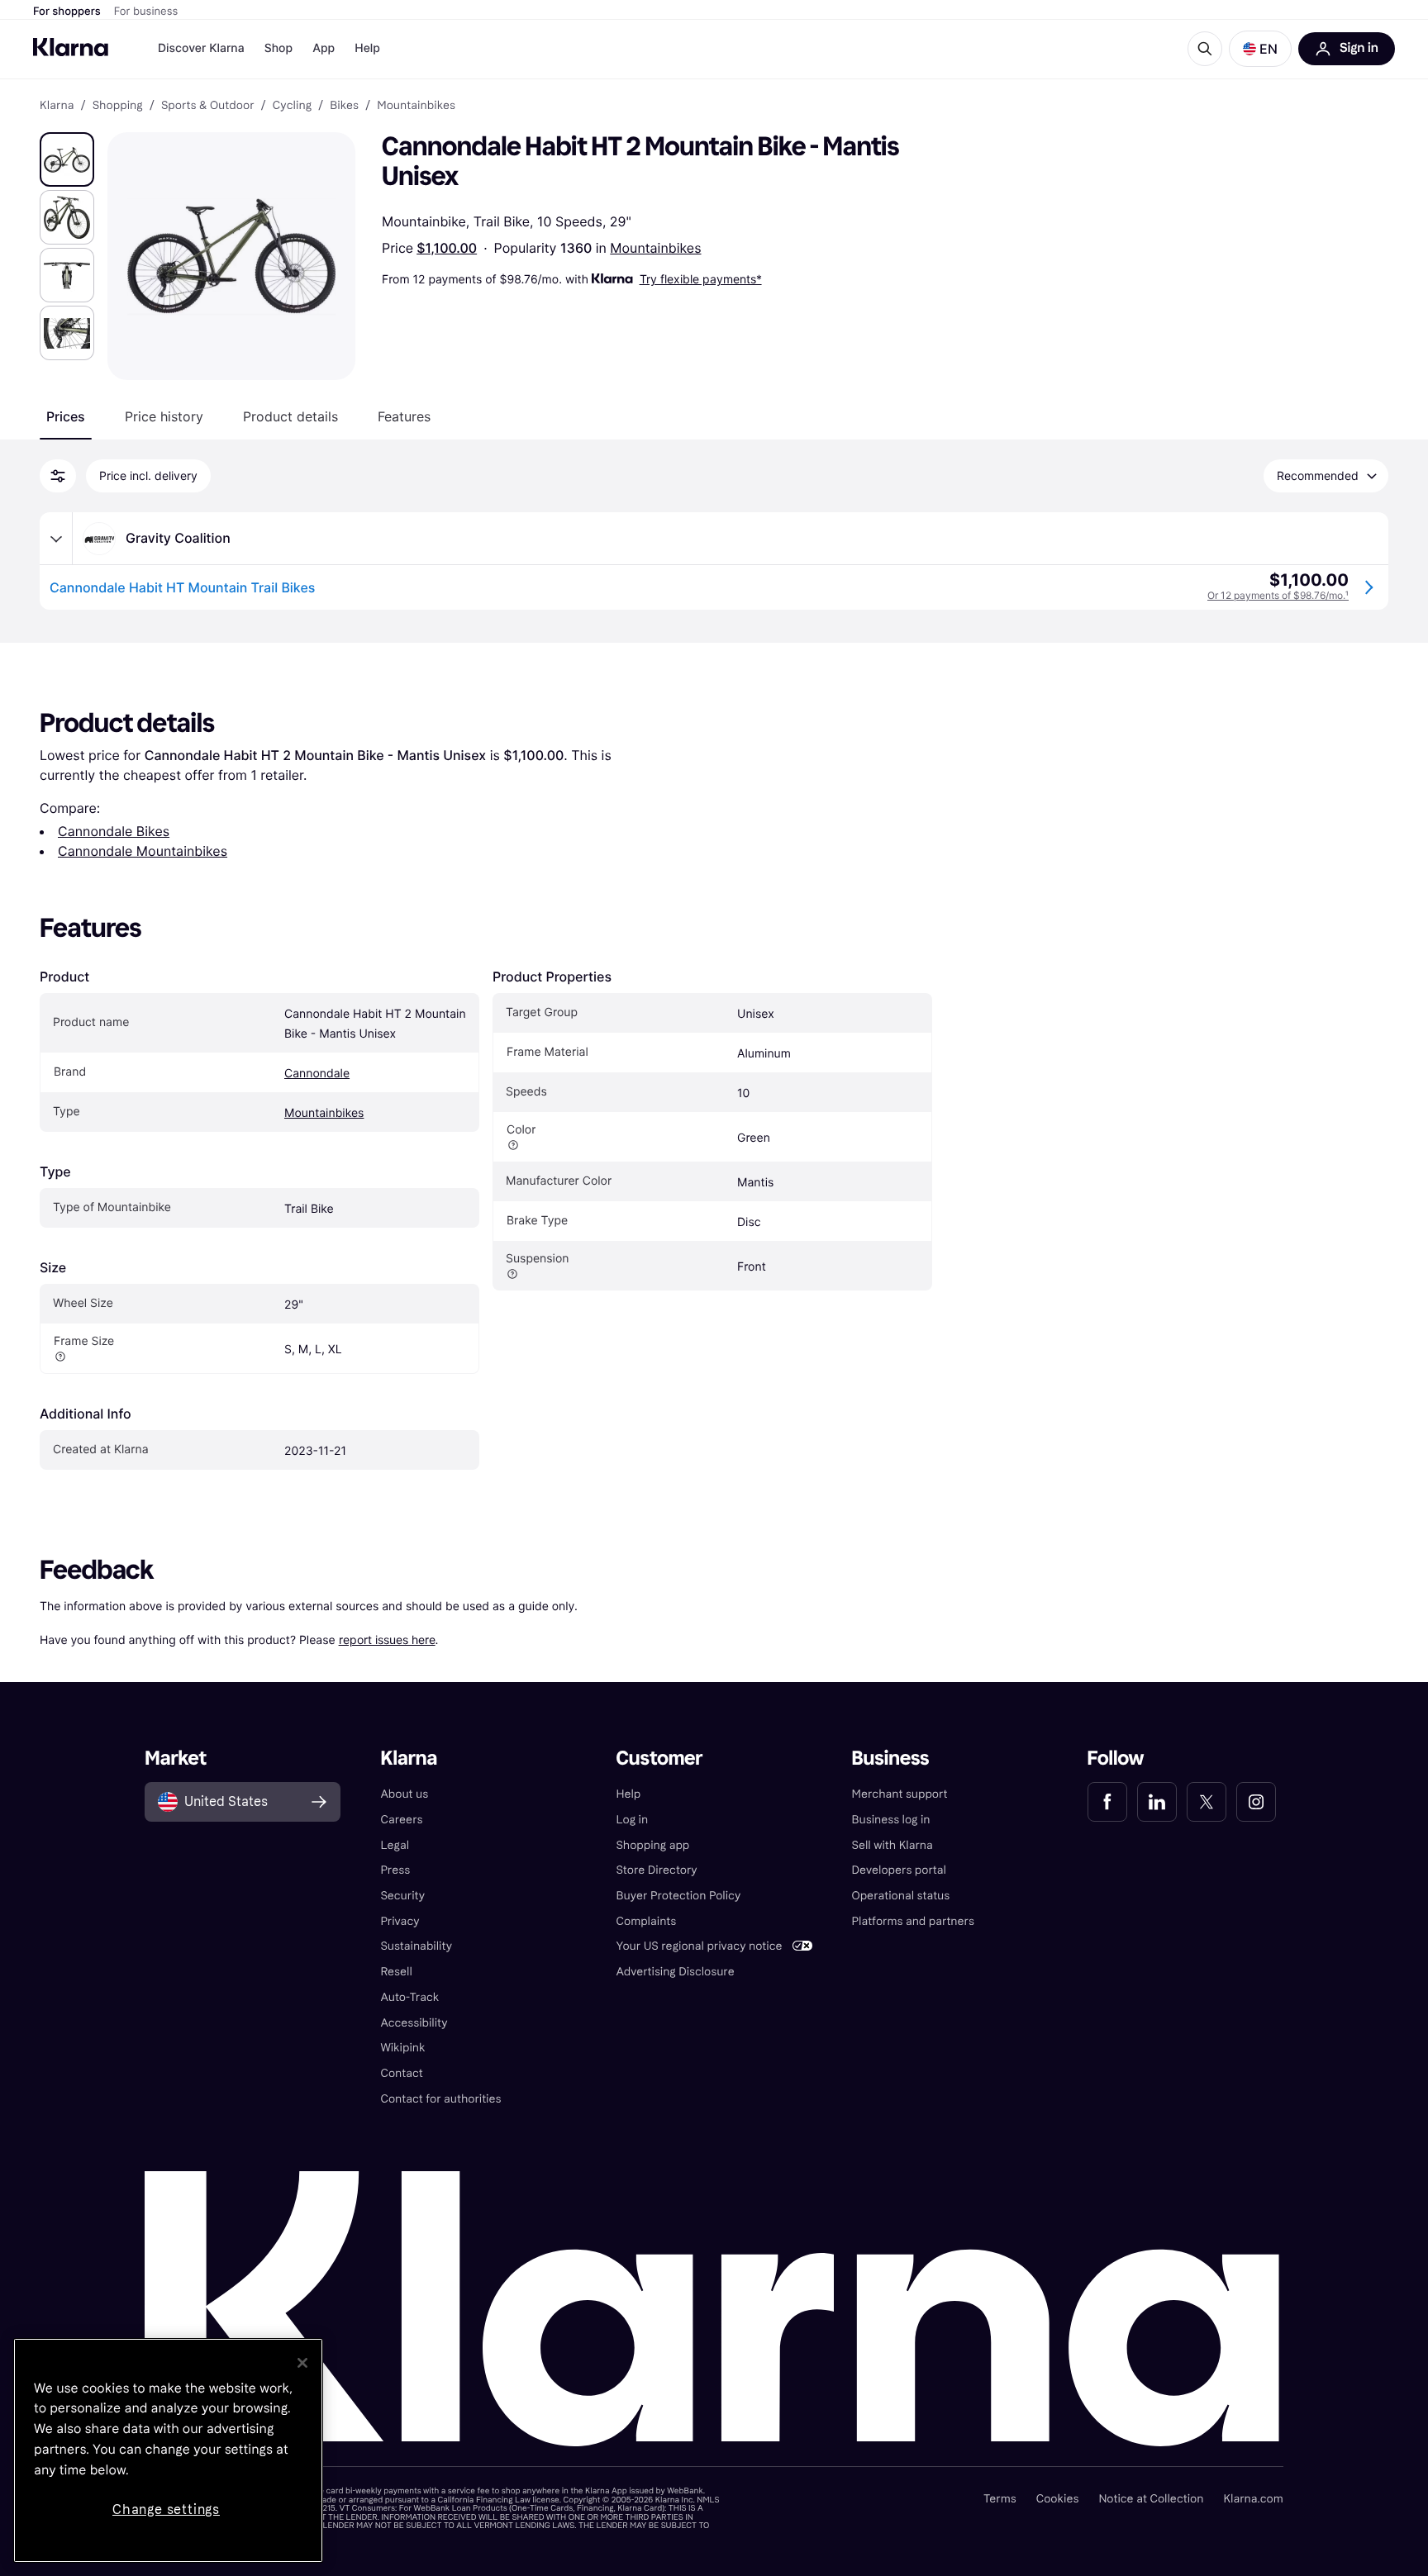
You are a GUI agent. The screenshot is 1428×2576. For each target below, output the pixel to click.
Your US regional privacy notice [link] (699, 1946)
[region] (168, 2450)
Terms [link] (1000, 2499)
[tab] (66, 416)
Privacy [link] (400, 1921)
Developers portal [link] (899, 1870)
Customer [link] (659, 1759)
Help (367, 48)
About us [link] (404, 1794)
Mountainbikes (655, 248)
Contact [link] (401, 2073)
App (324, 48)
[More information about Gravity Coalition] (56, 539)
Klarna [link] (57, 106)
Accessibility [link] (414, 2023)
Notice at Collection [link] (1151, 2499)
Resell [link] (396, 1972)
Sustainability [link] (416, 1946)
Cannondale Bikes (114, 831)
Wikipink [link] (402, 2048)
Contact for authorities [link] (440, 2099)
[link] (1107, 1802)
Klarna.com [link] (1253, 2499)
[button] (1260, 49)
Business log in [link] (891, 1820)
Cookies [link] (1058, 2499)
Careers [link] (401, 1820)
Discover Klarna (201, 48)
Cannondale (317, 1074)
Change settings (166, 2509)
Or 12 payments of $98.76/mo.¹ (1278, 595)
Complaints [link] (646, 1921)
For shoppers (67, 12)
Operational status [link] (901, 1896)
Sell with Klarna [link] (892, 1845)
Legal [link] (395, 1845)
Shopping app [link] (652, 1845)
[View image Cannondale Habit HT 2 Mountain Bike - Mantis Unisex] (67, 159)
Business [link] (891, 1759)
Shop (279, 48)
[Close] (302, 2363)
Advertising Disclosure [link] (675, 1972)
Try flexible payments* (701, 279)
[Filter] (58, 476)
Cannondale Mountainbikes (143, 851)
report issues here (387, 1640)
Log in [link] (632, 1820)
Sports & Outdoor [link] (208, 106)
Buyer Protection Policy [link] (678, 1896)
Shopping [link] (118, 106)
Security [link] (402, 1896)
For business (146, 12)
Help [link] (628, 1794)
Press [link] (395, 1870)
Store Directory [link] (656, 1870)
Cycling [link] (292, 106)
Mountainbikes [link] (416, 106)
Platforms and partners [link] (913, 1921)
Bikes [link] (344, 106)
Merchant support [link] (900, 1794)
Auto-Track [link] (409, 1997)
